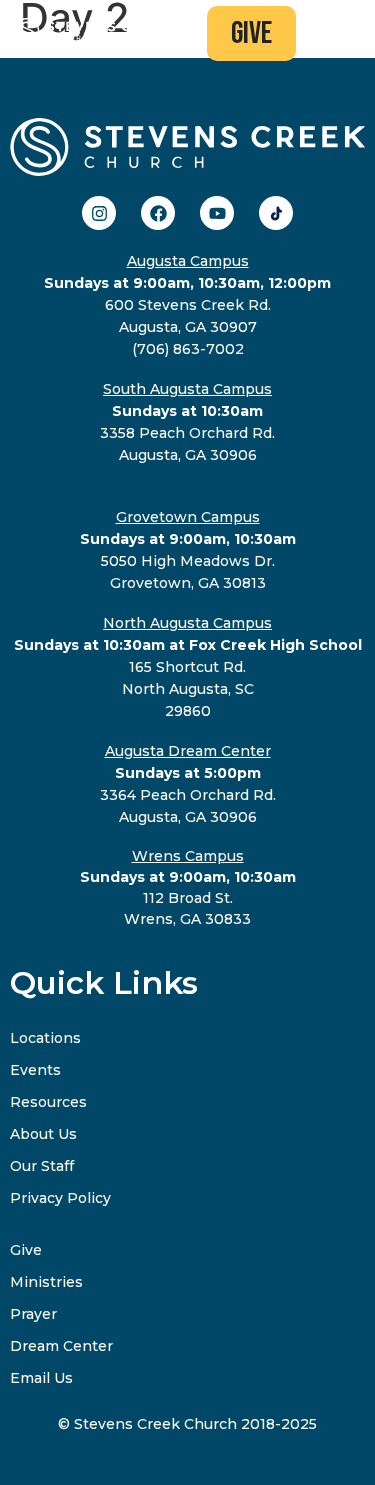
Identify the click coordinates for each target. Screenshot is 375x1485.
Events (35, 1070)
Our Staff (42, 1166)
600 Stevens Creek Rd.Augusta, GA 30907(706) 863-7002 (187, 305)
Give (26, 1250)
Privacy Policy (60, 1198)
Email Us (41, 1378)
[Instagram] (99, 213)
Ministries (46, 1282)
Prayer (33, 1314)
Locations (45, 1038)
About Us (43, 1134)
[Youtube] (217, 213)
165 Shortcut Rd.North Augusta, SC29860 (188, 667)
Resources (48, 1102)
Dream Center (61, 1346)
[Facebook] (158, 213)
